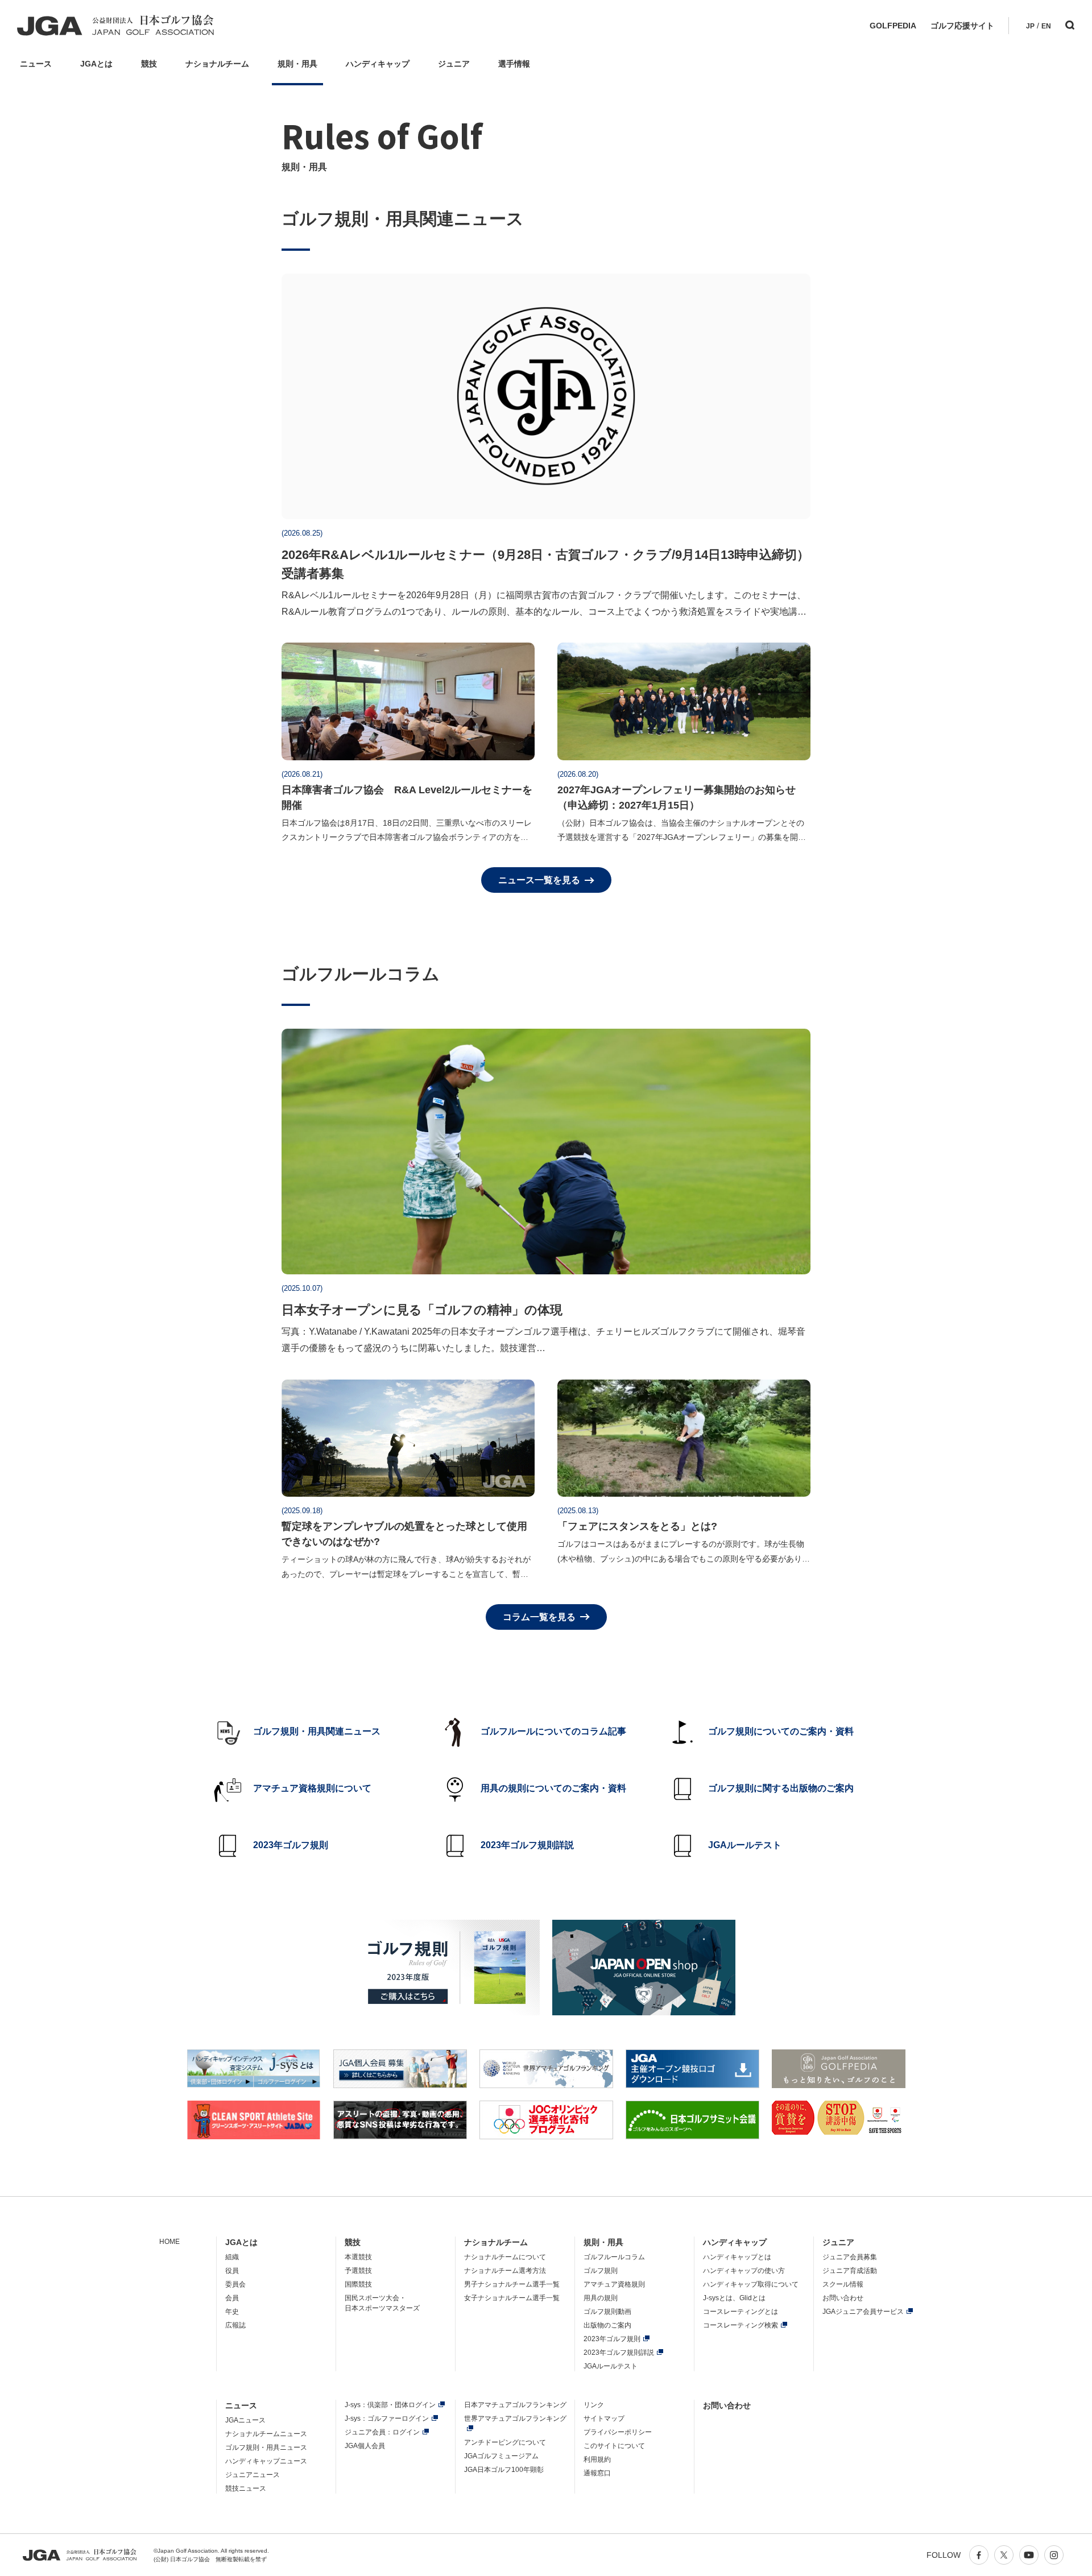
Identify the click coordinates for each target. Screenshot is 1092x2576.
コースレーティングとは (741, 2312)
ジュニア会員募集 (850, 2257)
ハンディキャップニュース (266, 2461)
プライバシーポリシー (618, 2432)
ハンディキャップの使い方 (744, 2271)
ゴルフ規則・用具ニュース (266, 2447)
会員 (232, 2298)
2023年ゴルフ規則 (612, 2339)
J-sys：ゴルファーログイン (387, 2418)
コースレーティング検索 (741, 2325)
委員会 (235, 2284)
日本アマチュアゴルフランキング (515, 2405)
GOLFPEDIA (893, 26)
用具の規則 (601, 2298)
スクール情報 (843, 2284)
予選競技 (358, 2271)
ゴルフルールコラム (614, 2257)
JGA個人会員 (365, 2446)
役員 (232, 2271)
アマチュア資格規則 (614, 2284)
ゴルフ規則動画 (607, 2312)
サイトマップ (604, 2418)
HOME (169, 2242)
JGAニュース (245, 2420)
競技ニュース (246, 2488)
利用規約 (597, 2459)
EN (1046, 26)
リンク (594, 2405)
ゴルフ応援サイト (962, 26)
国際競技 (358, 2284)
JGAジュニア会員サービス (863, 2312)
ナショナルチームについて (505, 2257)
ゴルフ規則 (601, 2271)
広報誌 (235, 2325)
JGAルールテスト (611, 2366)
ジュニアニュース (253, 2475)
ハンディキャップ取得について (751, 2284)
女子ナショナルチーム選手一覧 (512, 2298)
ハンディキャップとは (737, 2257)
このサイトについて (614, 2446)
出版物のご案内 (607, 2325)
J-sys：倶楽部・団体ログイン (390, 2405)
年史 (232, 2312)
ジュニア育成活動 (850, 2271)
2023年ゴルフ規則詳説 (619, 2353)
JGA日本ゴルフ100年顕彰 (504, 2470)
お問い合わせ (843, 2298)
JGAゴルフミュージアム (501, 2456)
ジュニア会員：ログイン (382, 2432)
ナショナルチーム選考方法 (505, 2271)
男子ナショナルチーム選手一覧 (512, 2284)
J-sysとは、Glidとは (734, 2298)
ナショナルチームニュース (266, 2434)
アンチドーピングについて (505, 2442)
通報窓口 (597, 2473)
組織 (232, 2257)
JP (1030, 26)
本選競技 (358, 2257)
